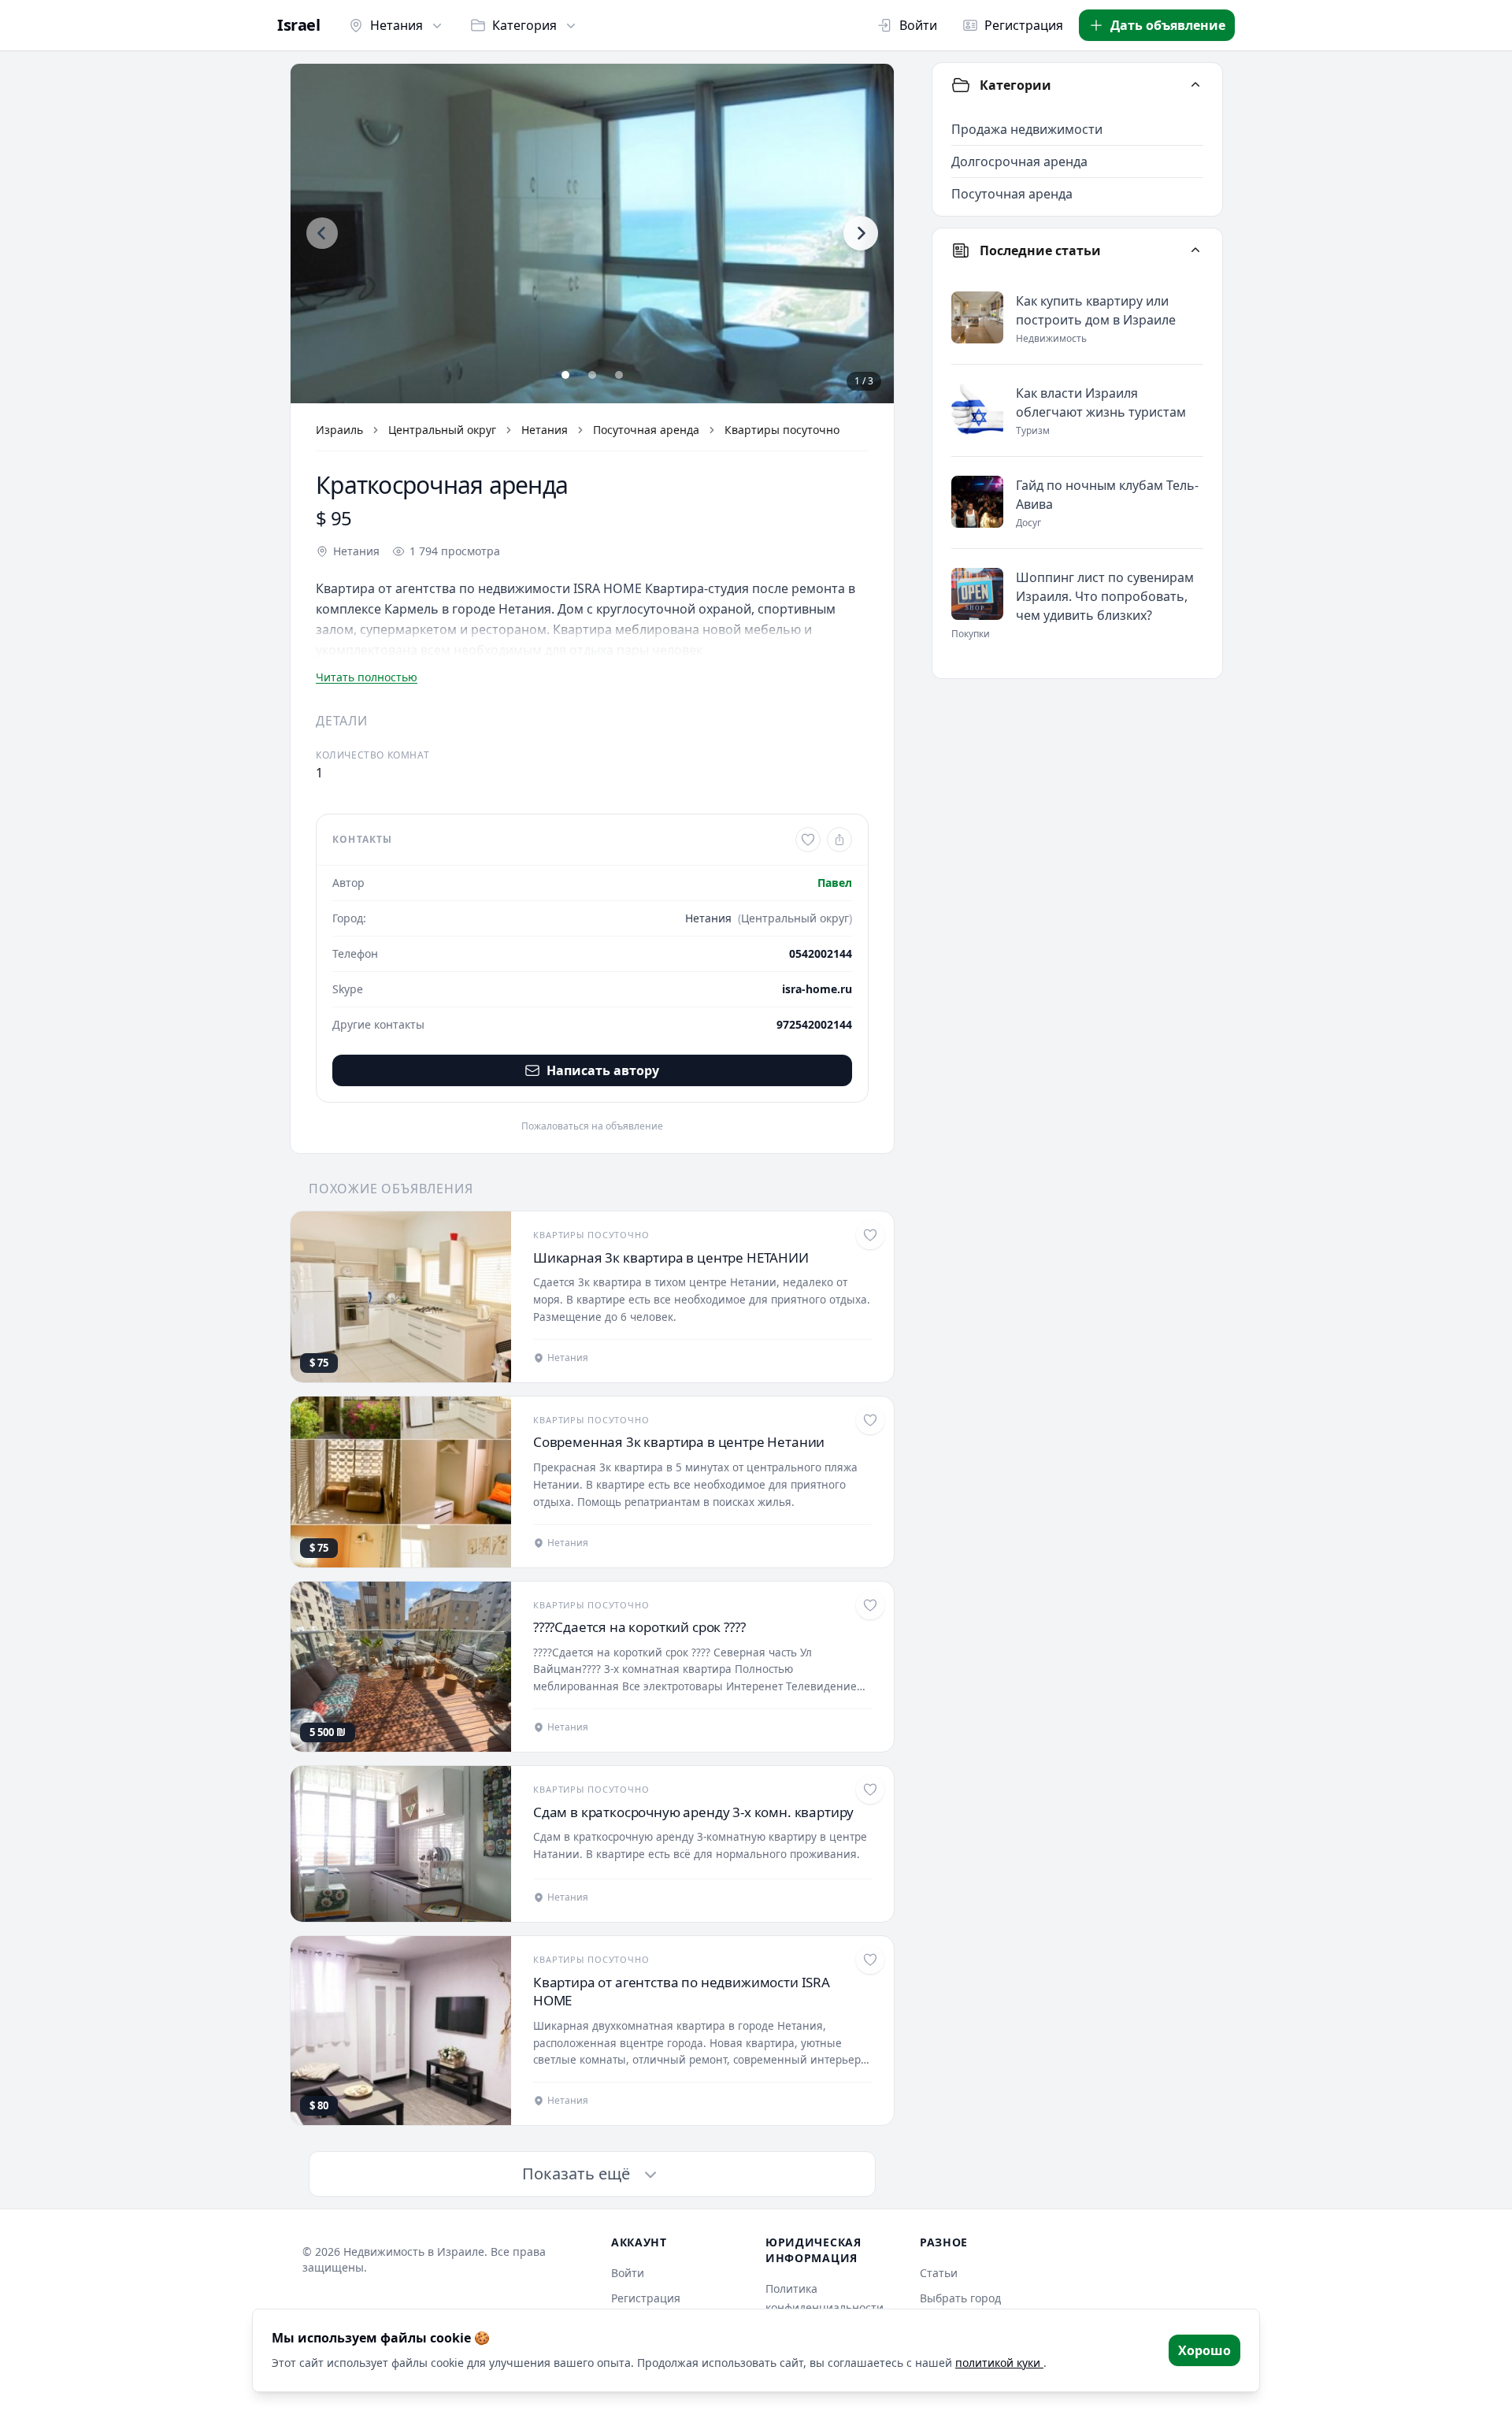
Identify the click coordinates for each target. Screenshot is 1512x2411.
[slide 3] (619, 375)
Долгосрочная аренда (1019, 161)
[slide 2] (592, 375)
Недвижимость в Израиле (414, 2252)
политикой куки (999, 2363)
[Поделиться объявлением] (839, 840)
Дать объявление (1168, 25)
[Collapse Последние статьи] (1195, 250)
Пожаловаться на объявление (592, 1126)
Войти (918, 25)
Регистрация (1024, 25)
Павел (835, 883)
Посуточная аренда (646, 430)
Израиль (339, 430)
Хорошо (1204, 2350)
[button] (592, 234)
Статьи (939, 2273)
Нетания (397, 25)
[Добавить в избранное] (808, 840)
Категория (524, 25)
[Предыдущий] (322, 233)
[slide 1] (565, 375)
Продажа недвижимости (1027, 129)
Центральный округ (442, 430)
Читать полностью (367, 677)
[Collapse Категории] (1195, 85)
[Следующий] (861, 233)
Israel (298, 25)
